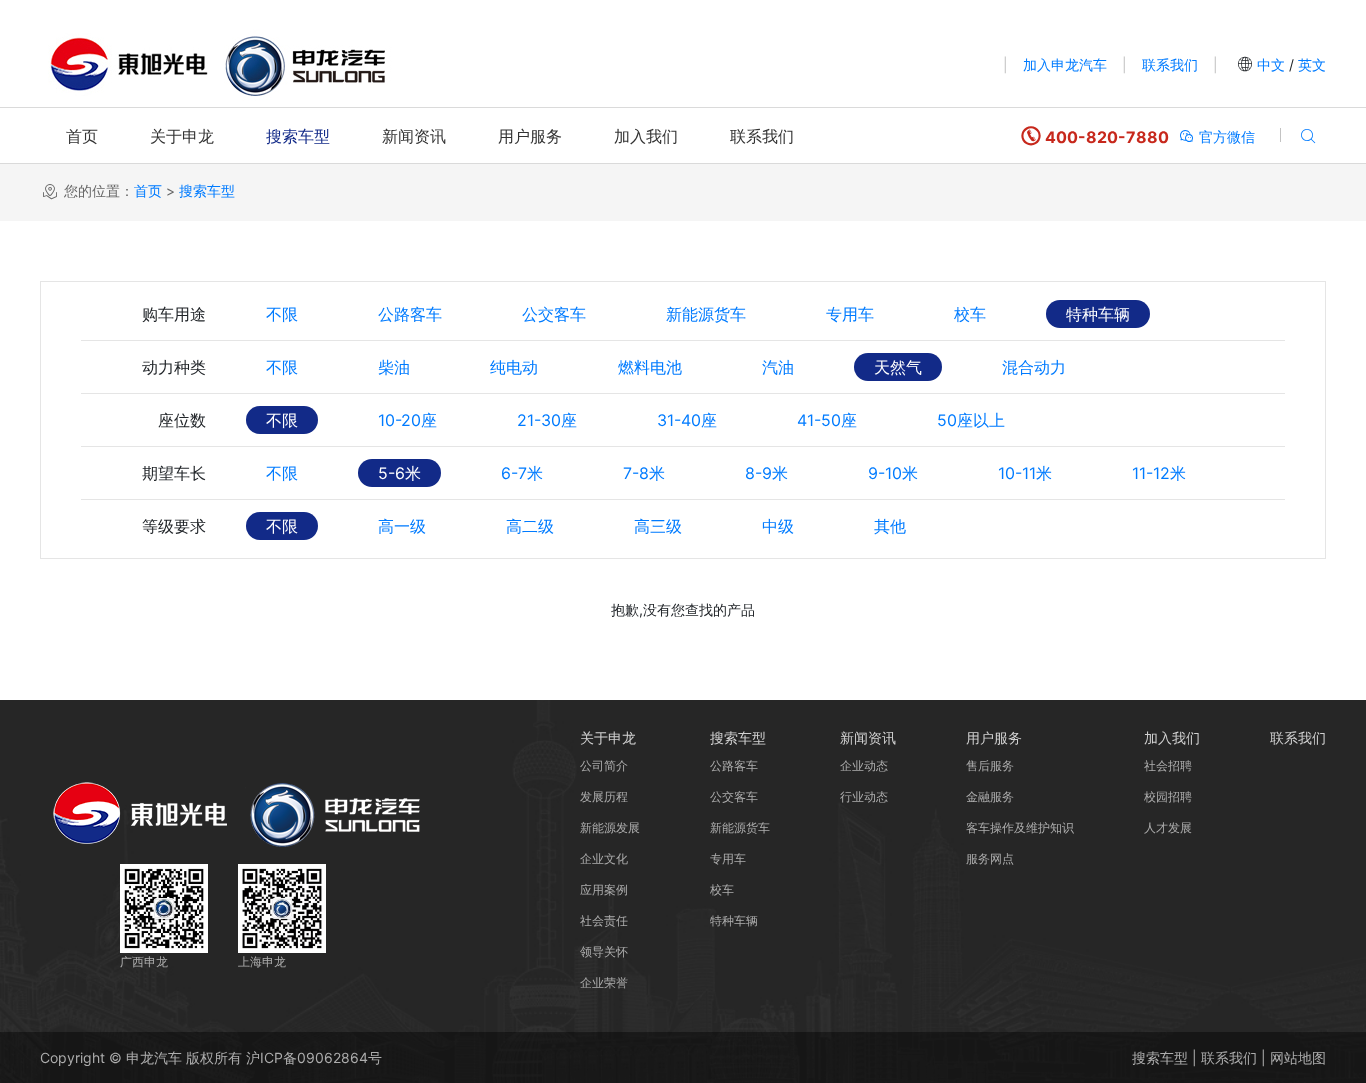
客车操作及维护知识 (1020, 827)
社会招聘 (1168, 765)
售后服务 (990, 765)
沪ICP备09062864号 (314, 1057)
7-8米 (644, 473)
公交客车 (554, 314)
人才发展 (1168, 827)
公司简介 (604, 765)
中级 (778, 526)
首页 (82, 136)
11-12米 (1159, 473)
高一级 (402, 526)
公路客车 (410, 314)
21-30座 (547, 420)
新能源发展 (610, 827)
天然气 (898, 367)
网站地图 (1298, 1057)
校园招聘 (1168, 796)
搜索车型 (298, 136)
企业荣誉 (604, 982)
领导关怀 (604, 951)
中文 (1271, 64)
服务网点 (990, 858)
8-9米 (766, 473)
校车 (970, 314)
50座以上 (971, 420)
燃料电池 (650, 367)
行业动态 (864, 796)
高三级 (658, 526)
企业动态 (864, 765)
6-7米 (522, 473)
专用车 (850, 314)
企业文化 (604, 858)
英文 (1310, 64)
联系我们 (1170, 64)
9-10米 (893, 473)
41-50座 (827, 420)
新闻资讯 (414, 136)
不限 (282, 314)
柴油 (394, 367)
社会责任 (604, 920)
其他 (890, 526)
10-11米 (1025, 473)
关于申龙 (182, 136)
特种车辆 (1098, 314)
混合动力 (1034, 367)
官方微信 (1225, 136)
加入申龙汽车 (1065, 64)
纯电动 (514, 367)
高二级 (530, 526)
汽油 (778, 367)
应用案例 (604, 889)
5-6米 (399, 473)
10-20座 (407, 420)
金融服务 (990, 796)
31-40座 (687, 420)
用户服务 (530, 136)
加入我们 (646, 136)
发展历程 (604, 796)
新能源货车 (706, 314)
